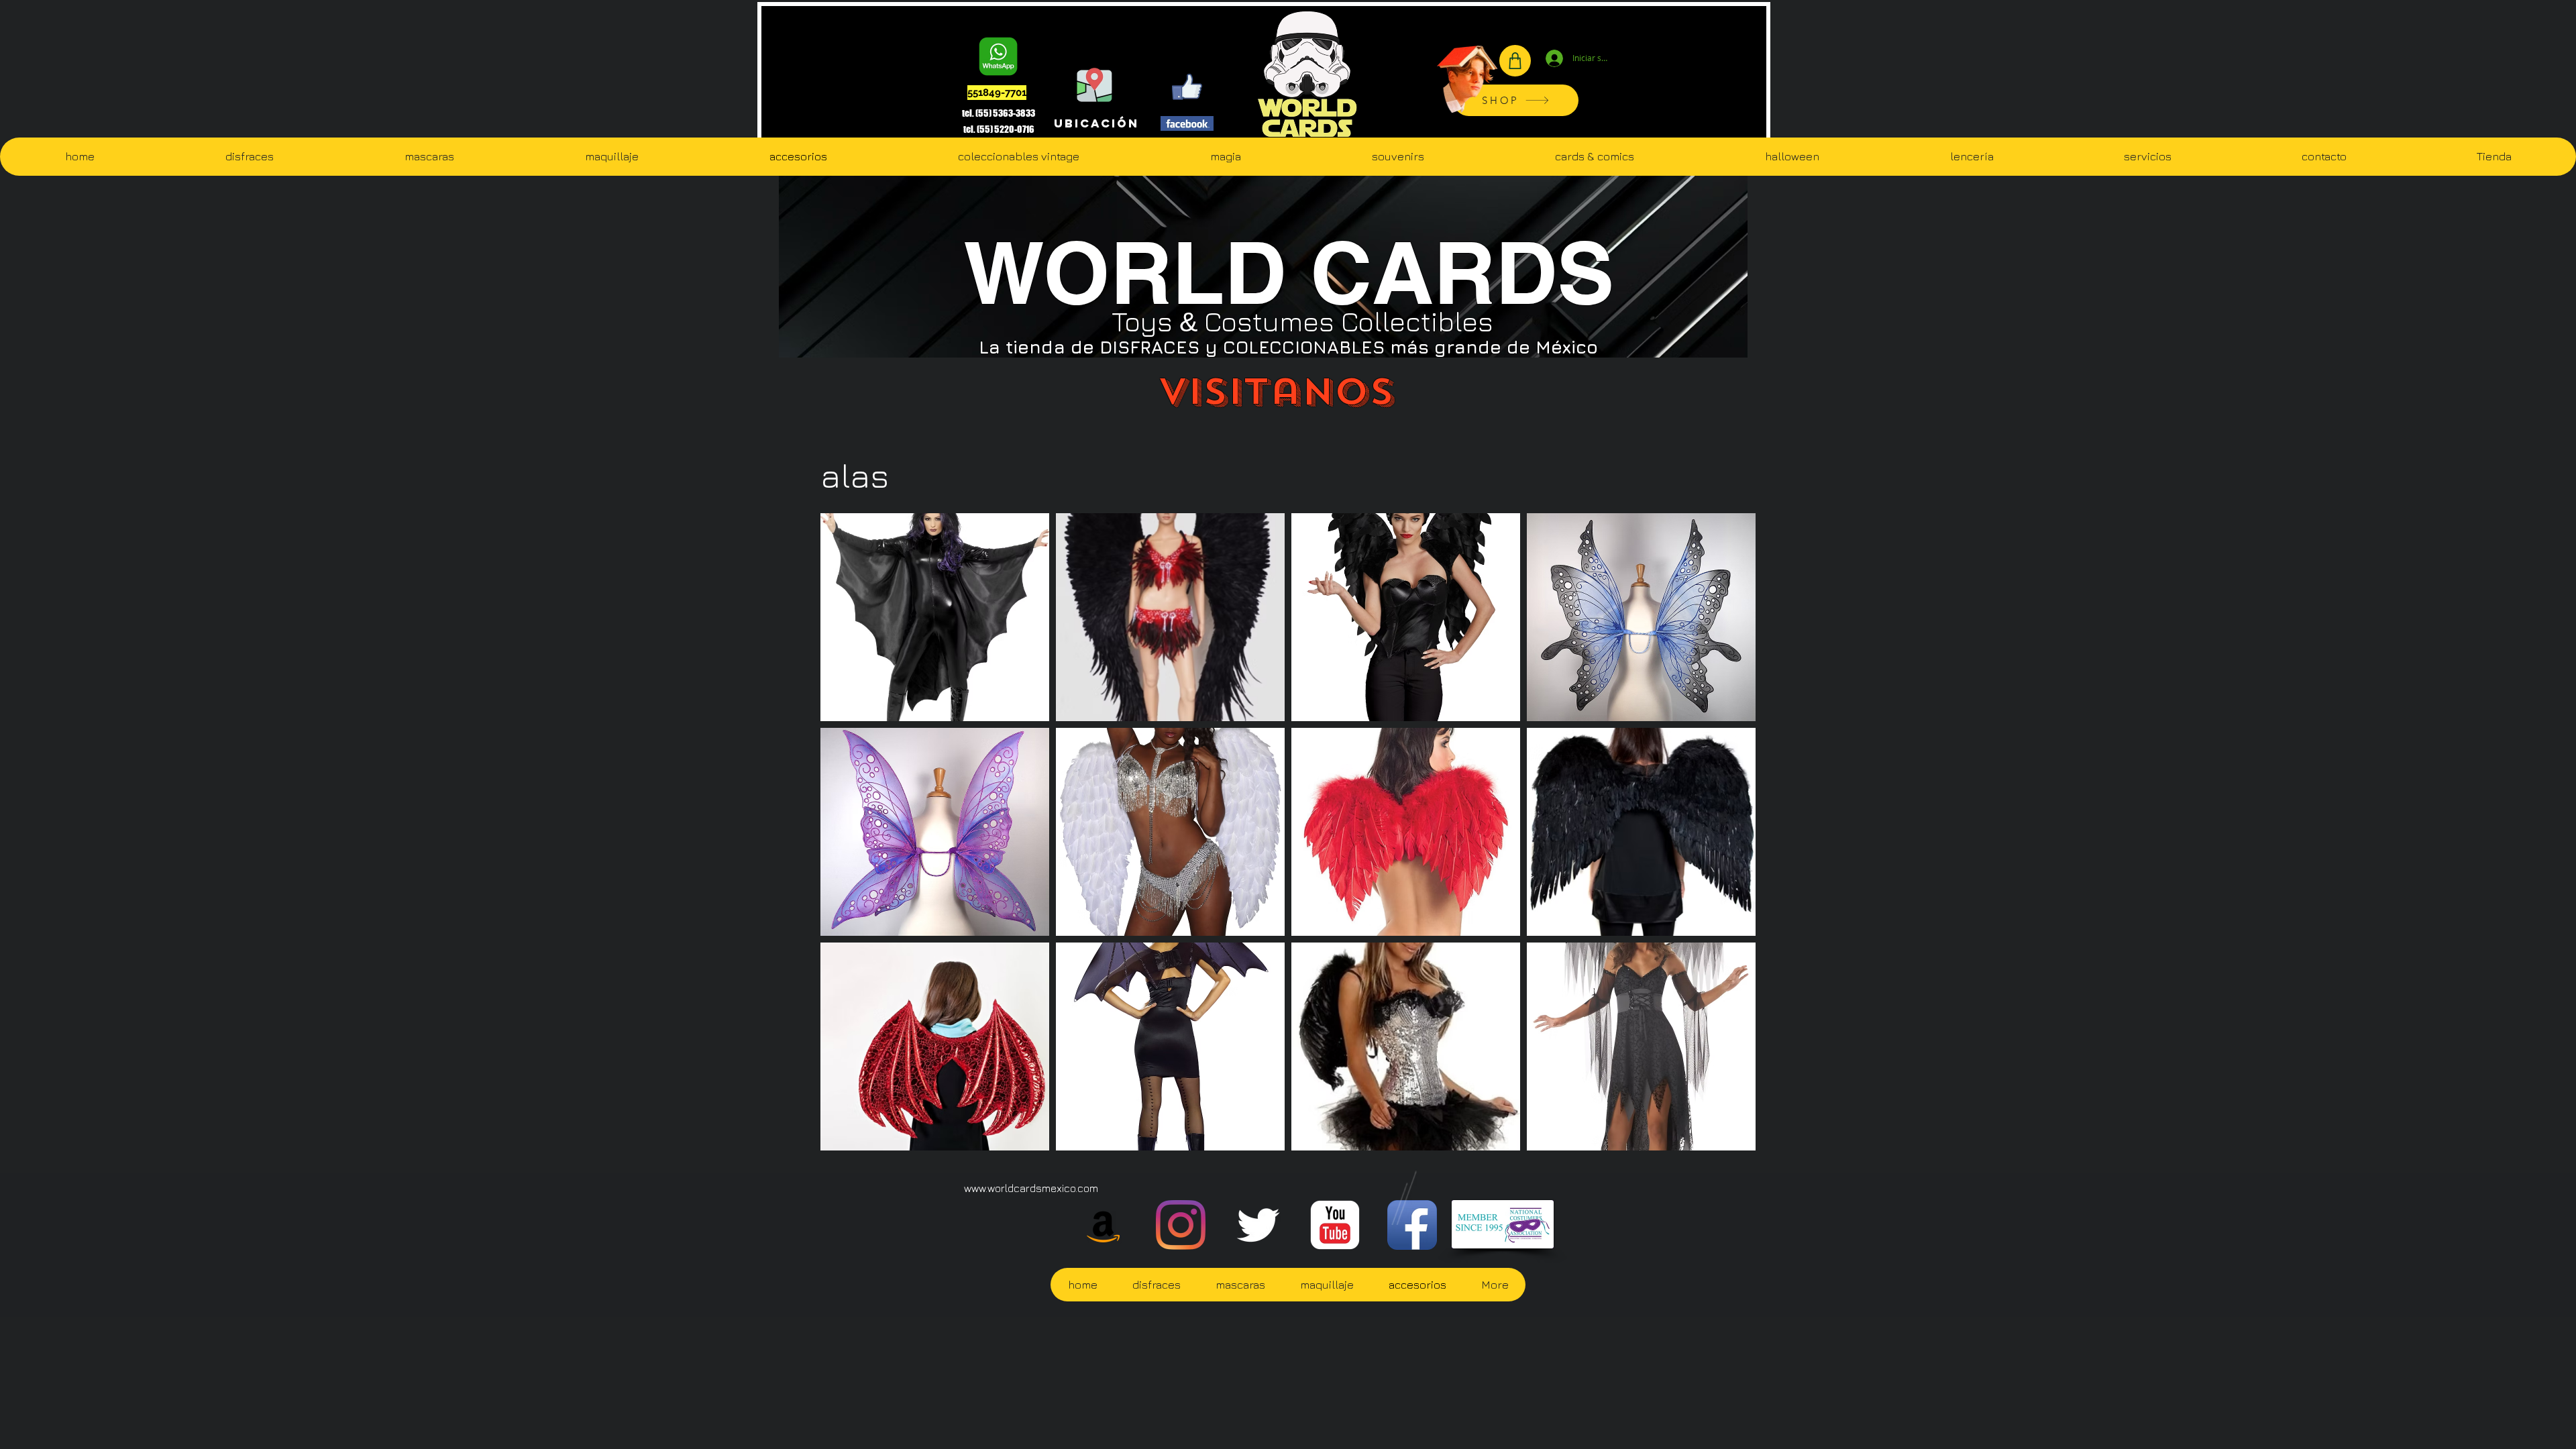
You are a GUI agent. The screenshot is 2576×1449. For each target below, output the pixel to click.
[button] (935, 617)
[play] (1728, 1140)
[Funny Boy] (1468, 74)
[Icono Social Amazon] (1104, 1225)
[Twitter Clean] (1258, 1225)
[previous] (849, 844)
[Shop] (1515, 61)
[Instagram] (1181, 1225)
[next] (1727, 844)
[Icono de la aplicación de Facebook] (1412, 1225)
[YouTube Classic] (1335, 1225)
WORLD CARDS (1289, 272)
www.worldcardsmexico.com (1031, 1188)
